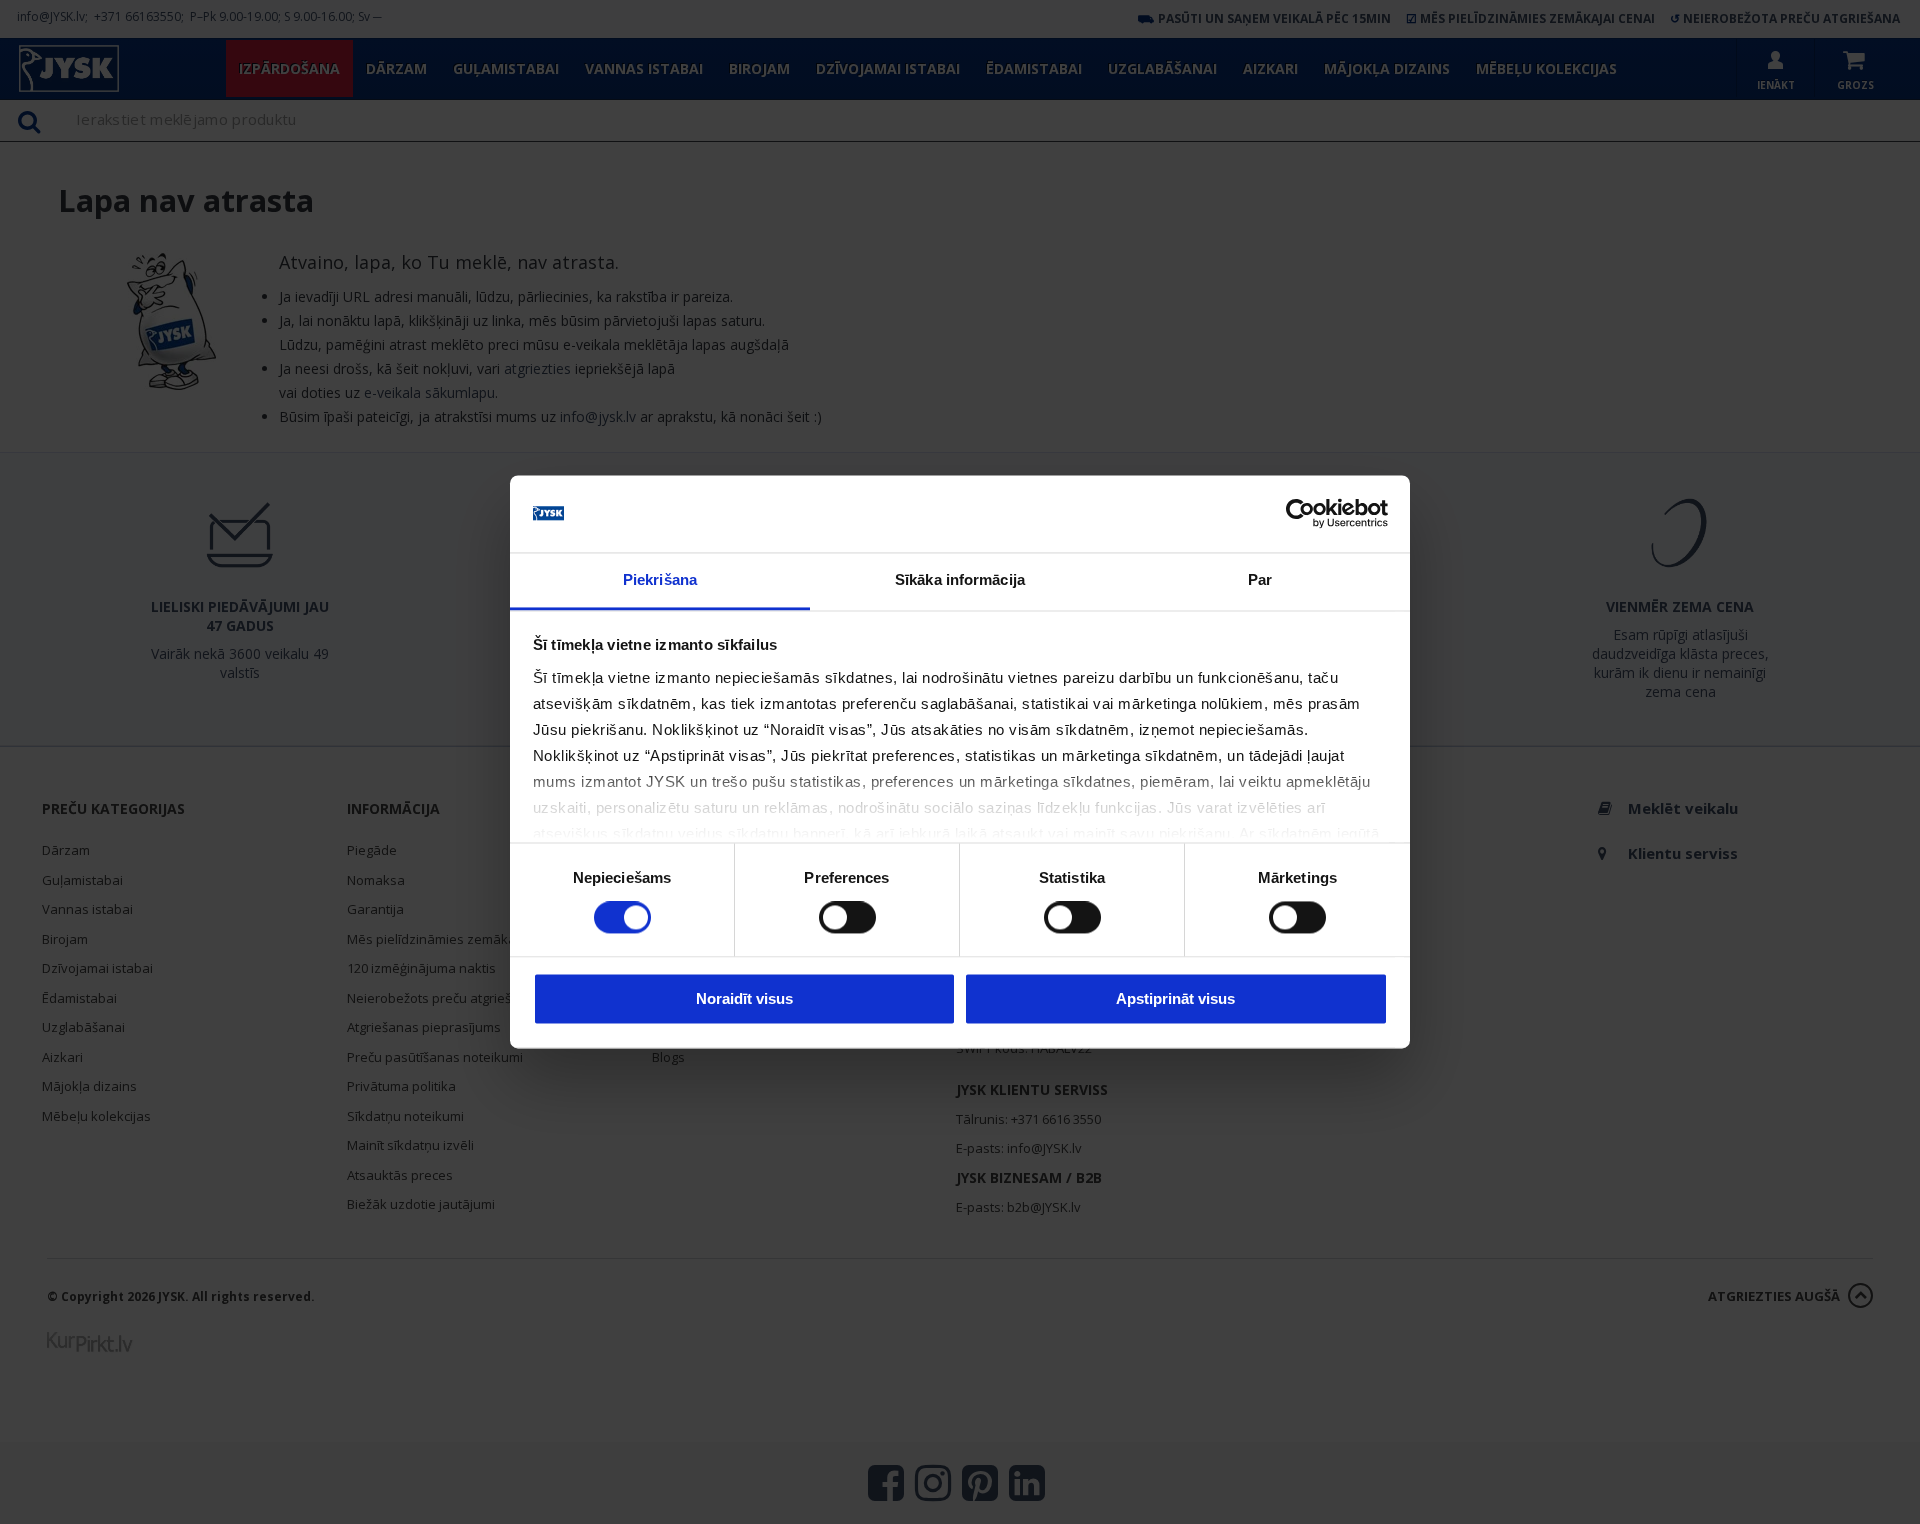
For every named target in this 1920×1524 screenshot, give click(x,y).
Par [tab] (1260, 579)
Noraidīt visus (744, 998)
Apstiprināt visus (1175, 998)
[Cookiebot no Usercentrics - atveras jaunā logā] (1300, 514)
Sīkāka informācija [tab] (960, 579)
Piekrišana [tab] (660, 579)
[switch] (847, 918)
